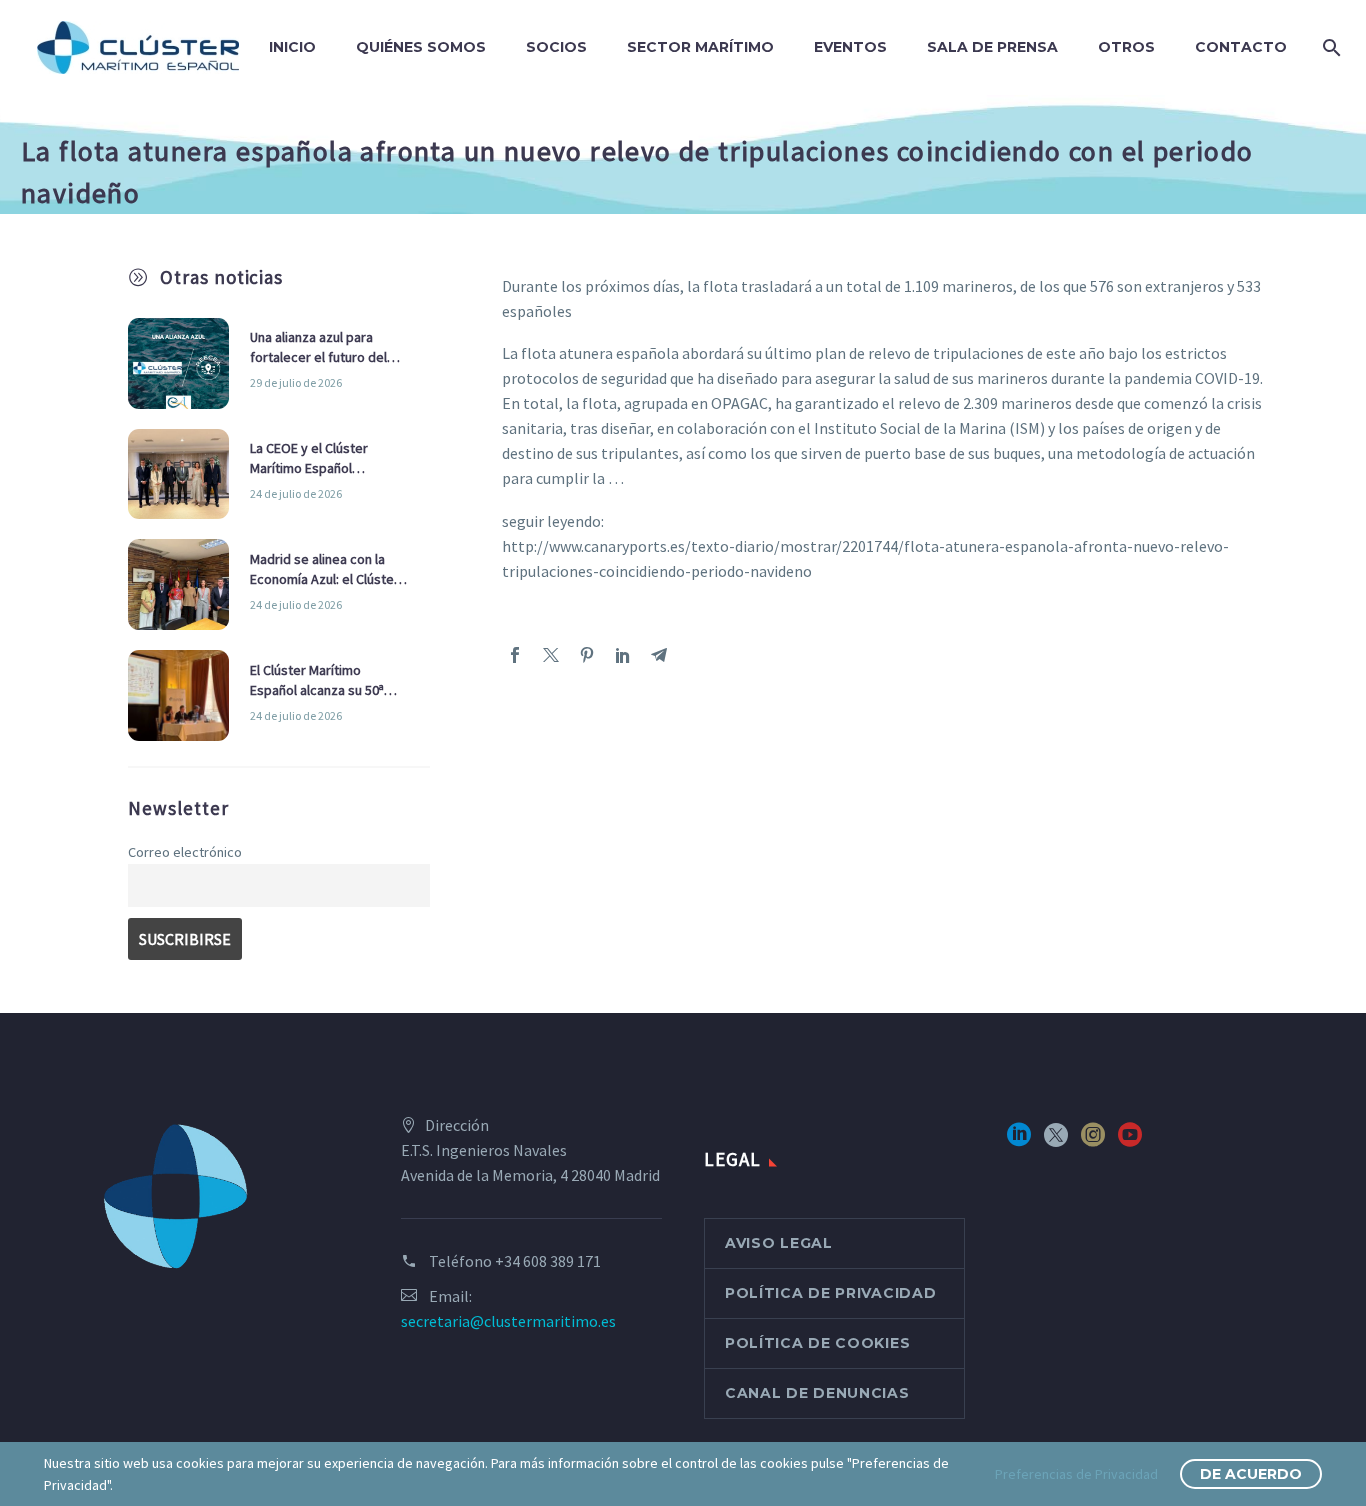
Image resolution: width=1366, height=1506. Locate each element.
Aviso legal (779, 1243)
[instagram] (1093, 1141)
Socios (556, 47)
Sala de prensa (992, 47)
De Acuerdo (1251, 1474)
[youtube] (1130, 1141)
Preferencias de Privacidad (1076, 1474)
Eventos (850, 47)
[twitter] (1056, 1141)
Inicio (292, 47)
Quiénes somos (421, 47)
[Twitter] (551, 655)
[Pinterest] (587, 655)
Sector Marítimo (700, 47)
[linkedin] (1019, 1141)
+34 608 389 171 (548, 1261)
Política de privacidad (830, 1293)
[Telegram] (659, 655)
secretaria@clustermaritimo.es (508, 1321)
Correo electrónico (185, 852)
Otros (1126, 47)
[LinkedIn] (623, 655)
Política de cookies (817, 1343)
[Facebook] (515, 655)
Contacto (1241, 47)
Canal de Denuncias (817, 1393)
